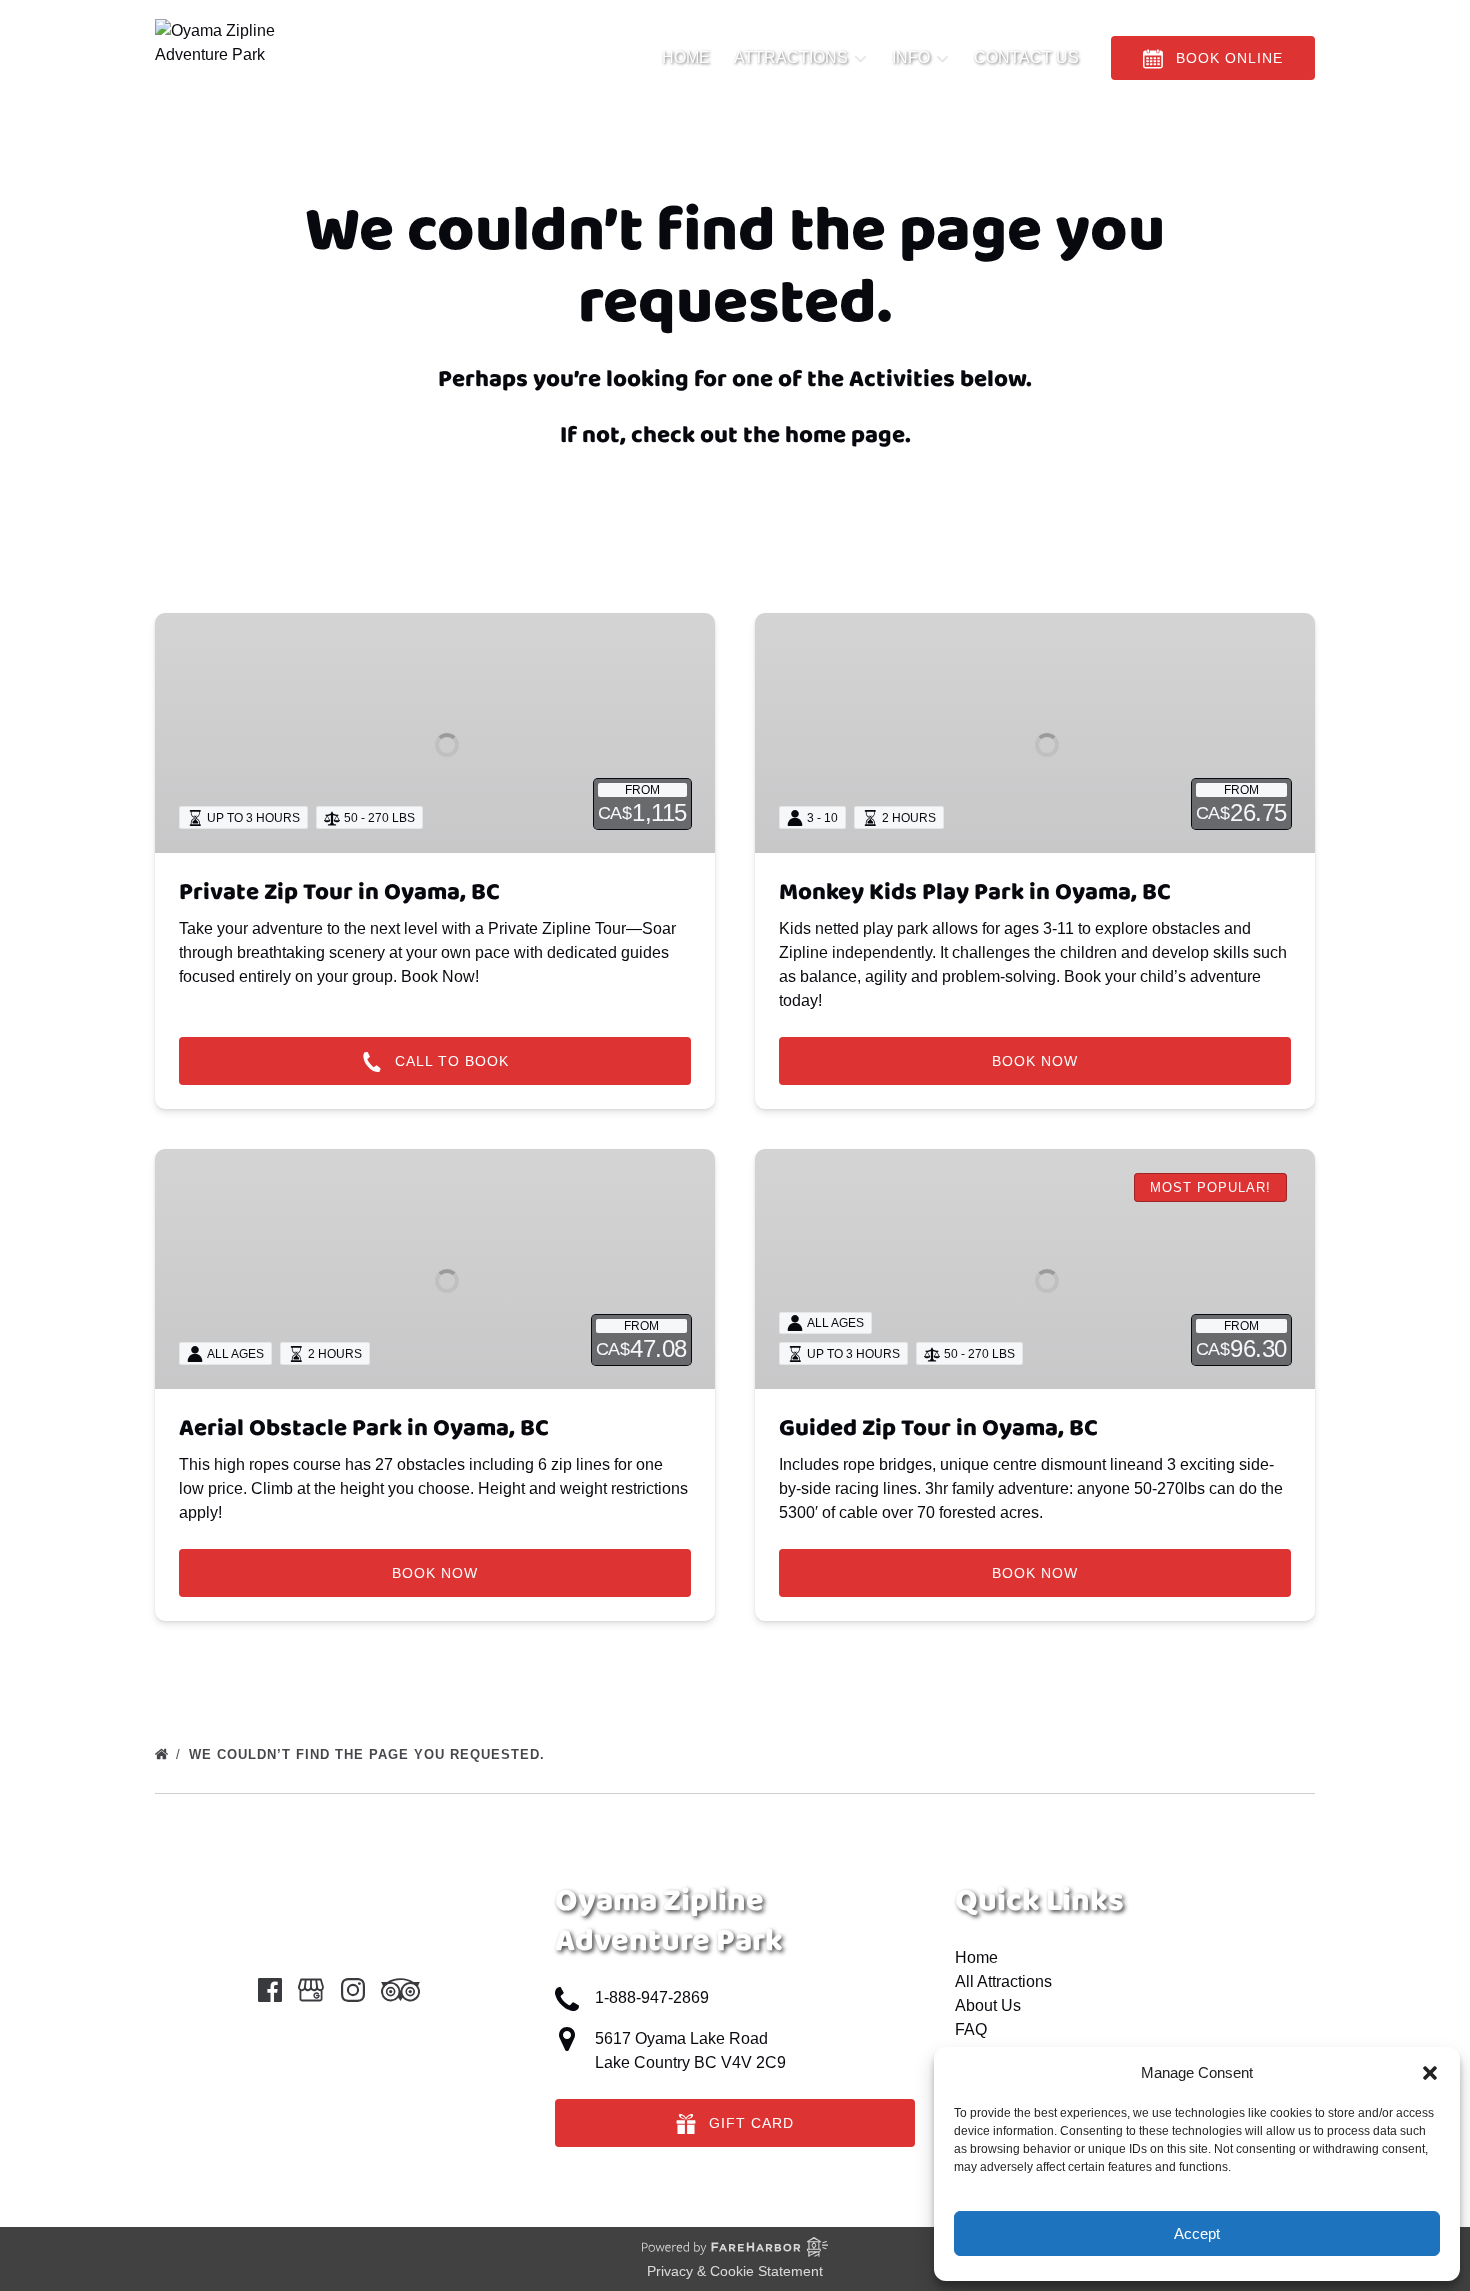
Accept (1197, 2233)
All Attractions (1003, 1981)
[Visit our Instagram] (353, 1990)
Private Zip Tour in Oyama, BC (339, 892)
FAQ (971, 2029)
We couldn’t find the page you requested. (369, 1754)
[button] (1430, 2073)
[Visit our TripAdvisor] (400, 1990)
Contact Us (1026, 57)
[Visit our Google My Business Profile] (311, 1990)
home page (845, 435)
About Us (988, 2005)
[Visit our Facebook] (270, 1990)
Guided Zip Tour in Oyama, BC (938, 1428)
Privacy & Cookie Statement (735, 2271)
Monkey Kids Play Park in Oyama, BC (975, 892)
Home (686, 57)
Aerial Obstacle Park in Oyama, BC (364, 1428)
